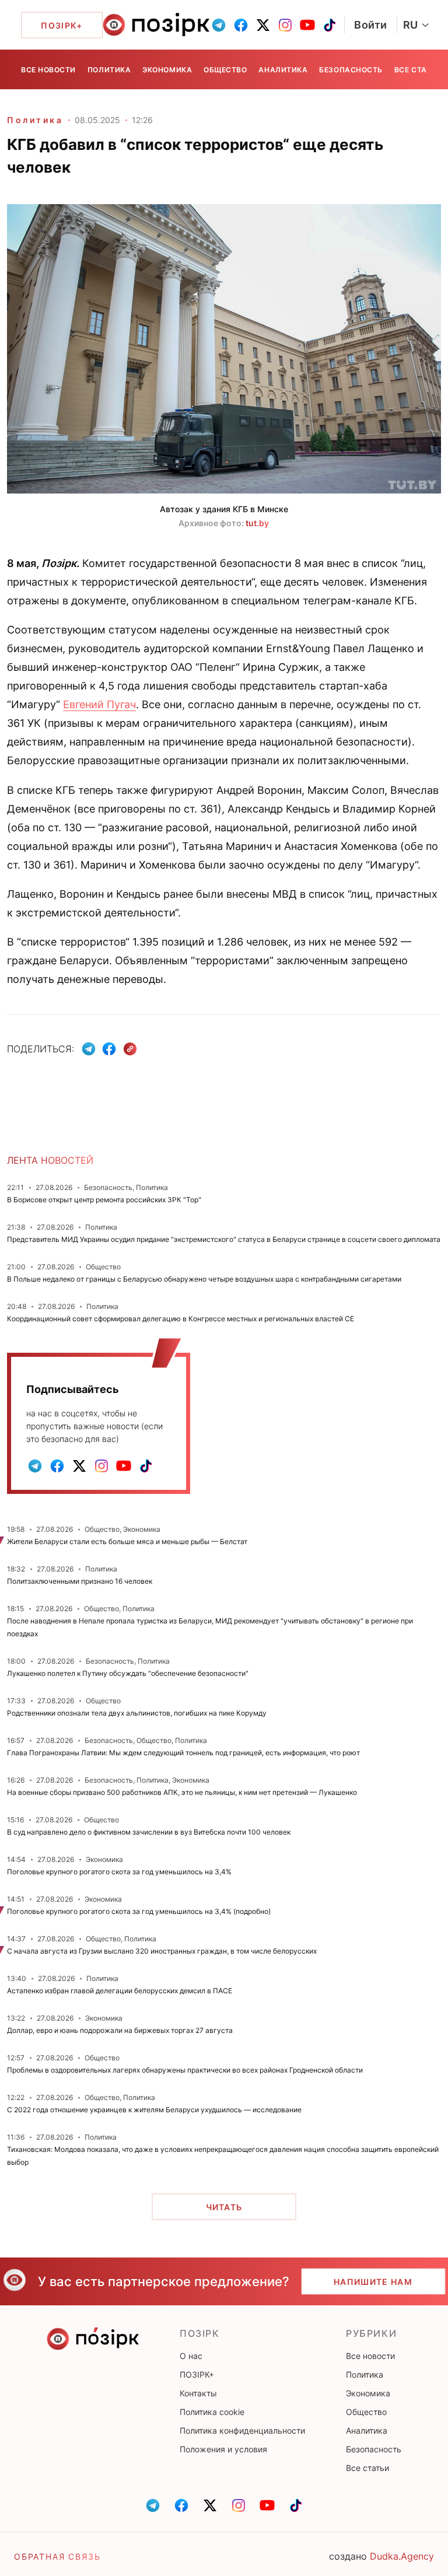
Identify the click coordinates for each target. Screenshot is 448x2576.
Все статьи (418, 70)
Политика (109, 70)
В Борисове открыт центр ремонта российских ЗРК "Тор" (104, 1200)
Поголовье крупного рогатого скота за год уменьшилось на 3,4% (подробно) (139, 1911)
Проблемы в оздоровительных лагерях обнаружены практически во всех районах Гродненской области (185, 2070)
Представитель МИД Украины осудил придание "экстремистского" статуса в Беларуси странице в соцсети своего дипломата (224, 1239)
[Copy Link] (130, 1049)
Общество (225, 70)
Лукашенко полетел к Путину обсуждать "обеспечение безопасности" (128, 1673)
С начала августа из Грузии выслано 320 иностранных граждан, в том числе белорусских (162, 1951)
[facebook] (241, 25)
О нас (191, 2356)
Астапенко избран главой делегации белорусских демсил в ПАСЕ (120, 1991)
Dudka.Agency (402, 2556)
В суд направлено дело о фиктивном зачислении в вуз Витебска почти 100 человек (149, 1832)
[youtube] (307, 25)
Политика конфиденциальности (242, 2430)
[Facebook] (109, 1049)
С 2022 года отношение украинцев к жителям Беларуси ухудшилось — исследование (154, 2110)
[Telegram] (89, 1049)
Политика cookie (212, 2412)
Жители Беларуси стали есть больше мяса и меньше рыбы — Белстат (127, 1541)
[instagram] (285, 25)
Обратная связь (57, 2556)
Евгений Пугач (99, 704)
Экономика (167, 70)
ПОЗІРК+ (197, 2374)
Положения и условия (223, 2449)
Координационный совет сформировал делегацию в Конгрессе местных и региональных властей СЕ (181, 1319)
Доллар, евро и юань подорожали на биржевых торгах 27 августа (120, 2030)
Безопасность (351, 70)
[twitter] (263, 25)
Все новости (48, 70)
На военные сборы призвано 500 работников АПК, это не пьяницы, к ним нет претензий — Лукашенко (182, 1792)
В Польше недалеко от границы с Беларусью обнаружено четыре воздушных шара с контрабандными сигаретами (204, 1279)
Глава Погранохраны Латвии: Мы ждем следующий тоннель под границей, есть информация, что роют (183, 1753)
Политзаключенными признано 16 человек (80, 1581)
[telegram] (219, 25)
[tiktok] (330, 25)
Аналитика (283, 70)
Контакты (198, 2393)
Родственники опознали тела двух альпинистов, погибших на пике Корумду (137, 1713)
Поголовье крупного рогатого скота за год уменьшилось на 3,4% (119, 1872)
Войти (371, 25)
